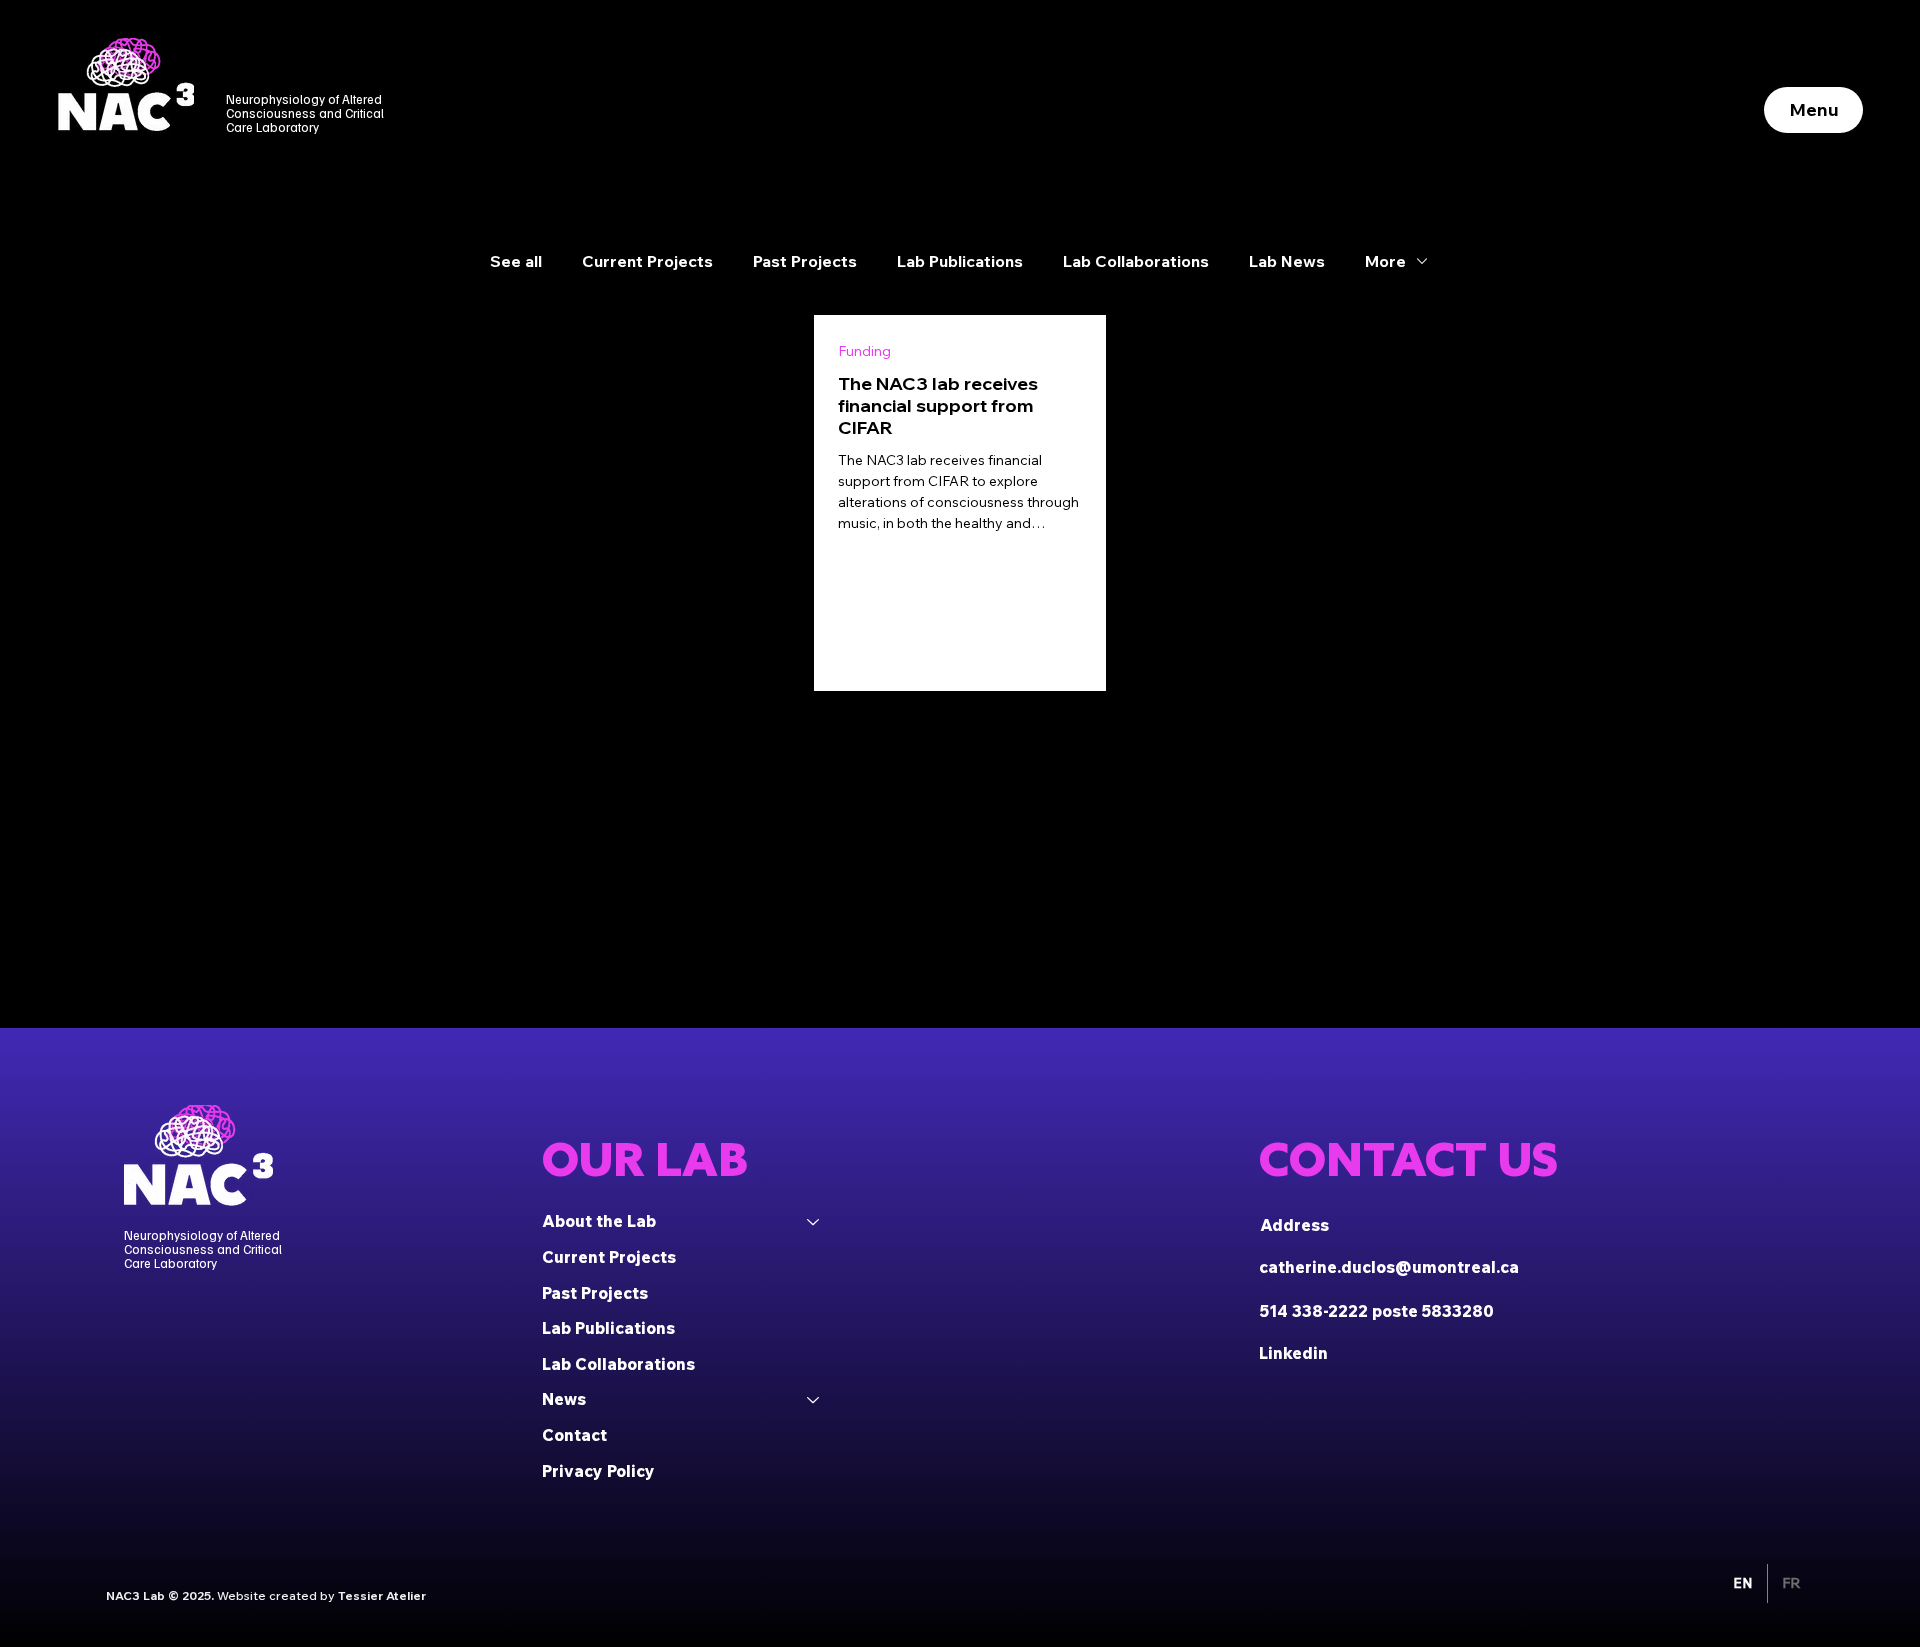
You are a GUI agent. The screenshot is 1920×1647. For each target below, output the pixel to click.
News (564, 1399)
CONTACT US (1408, 1159)
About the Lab (599, 1221)
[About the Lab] (814, 1222)
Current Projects (647, 261)
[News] (814, 1400)
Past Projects (805, 261)
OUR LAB (645, 1159)
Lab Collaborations (1136, 261)
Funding (864, 351)
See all (516, 261)
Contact (574, 1435)
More (1385, 261)
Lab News (1287, 261)
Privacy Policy (598, 1471)
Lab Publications (960, 261)
